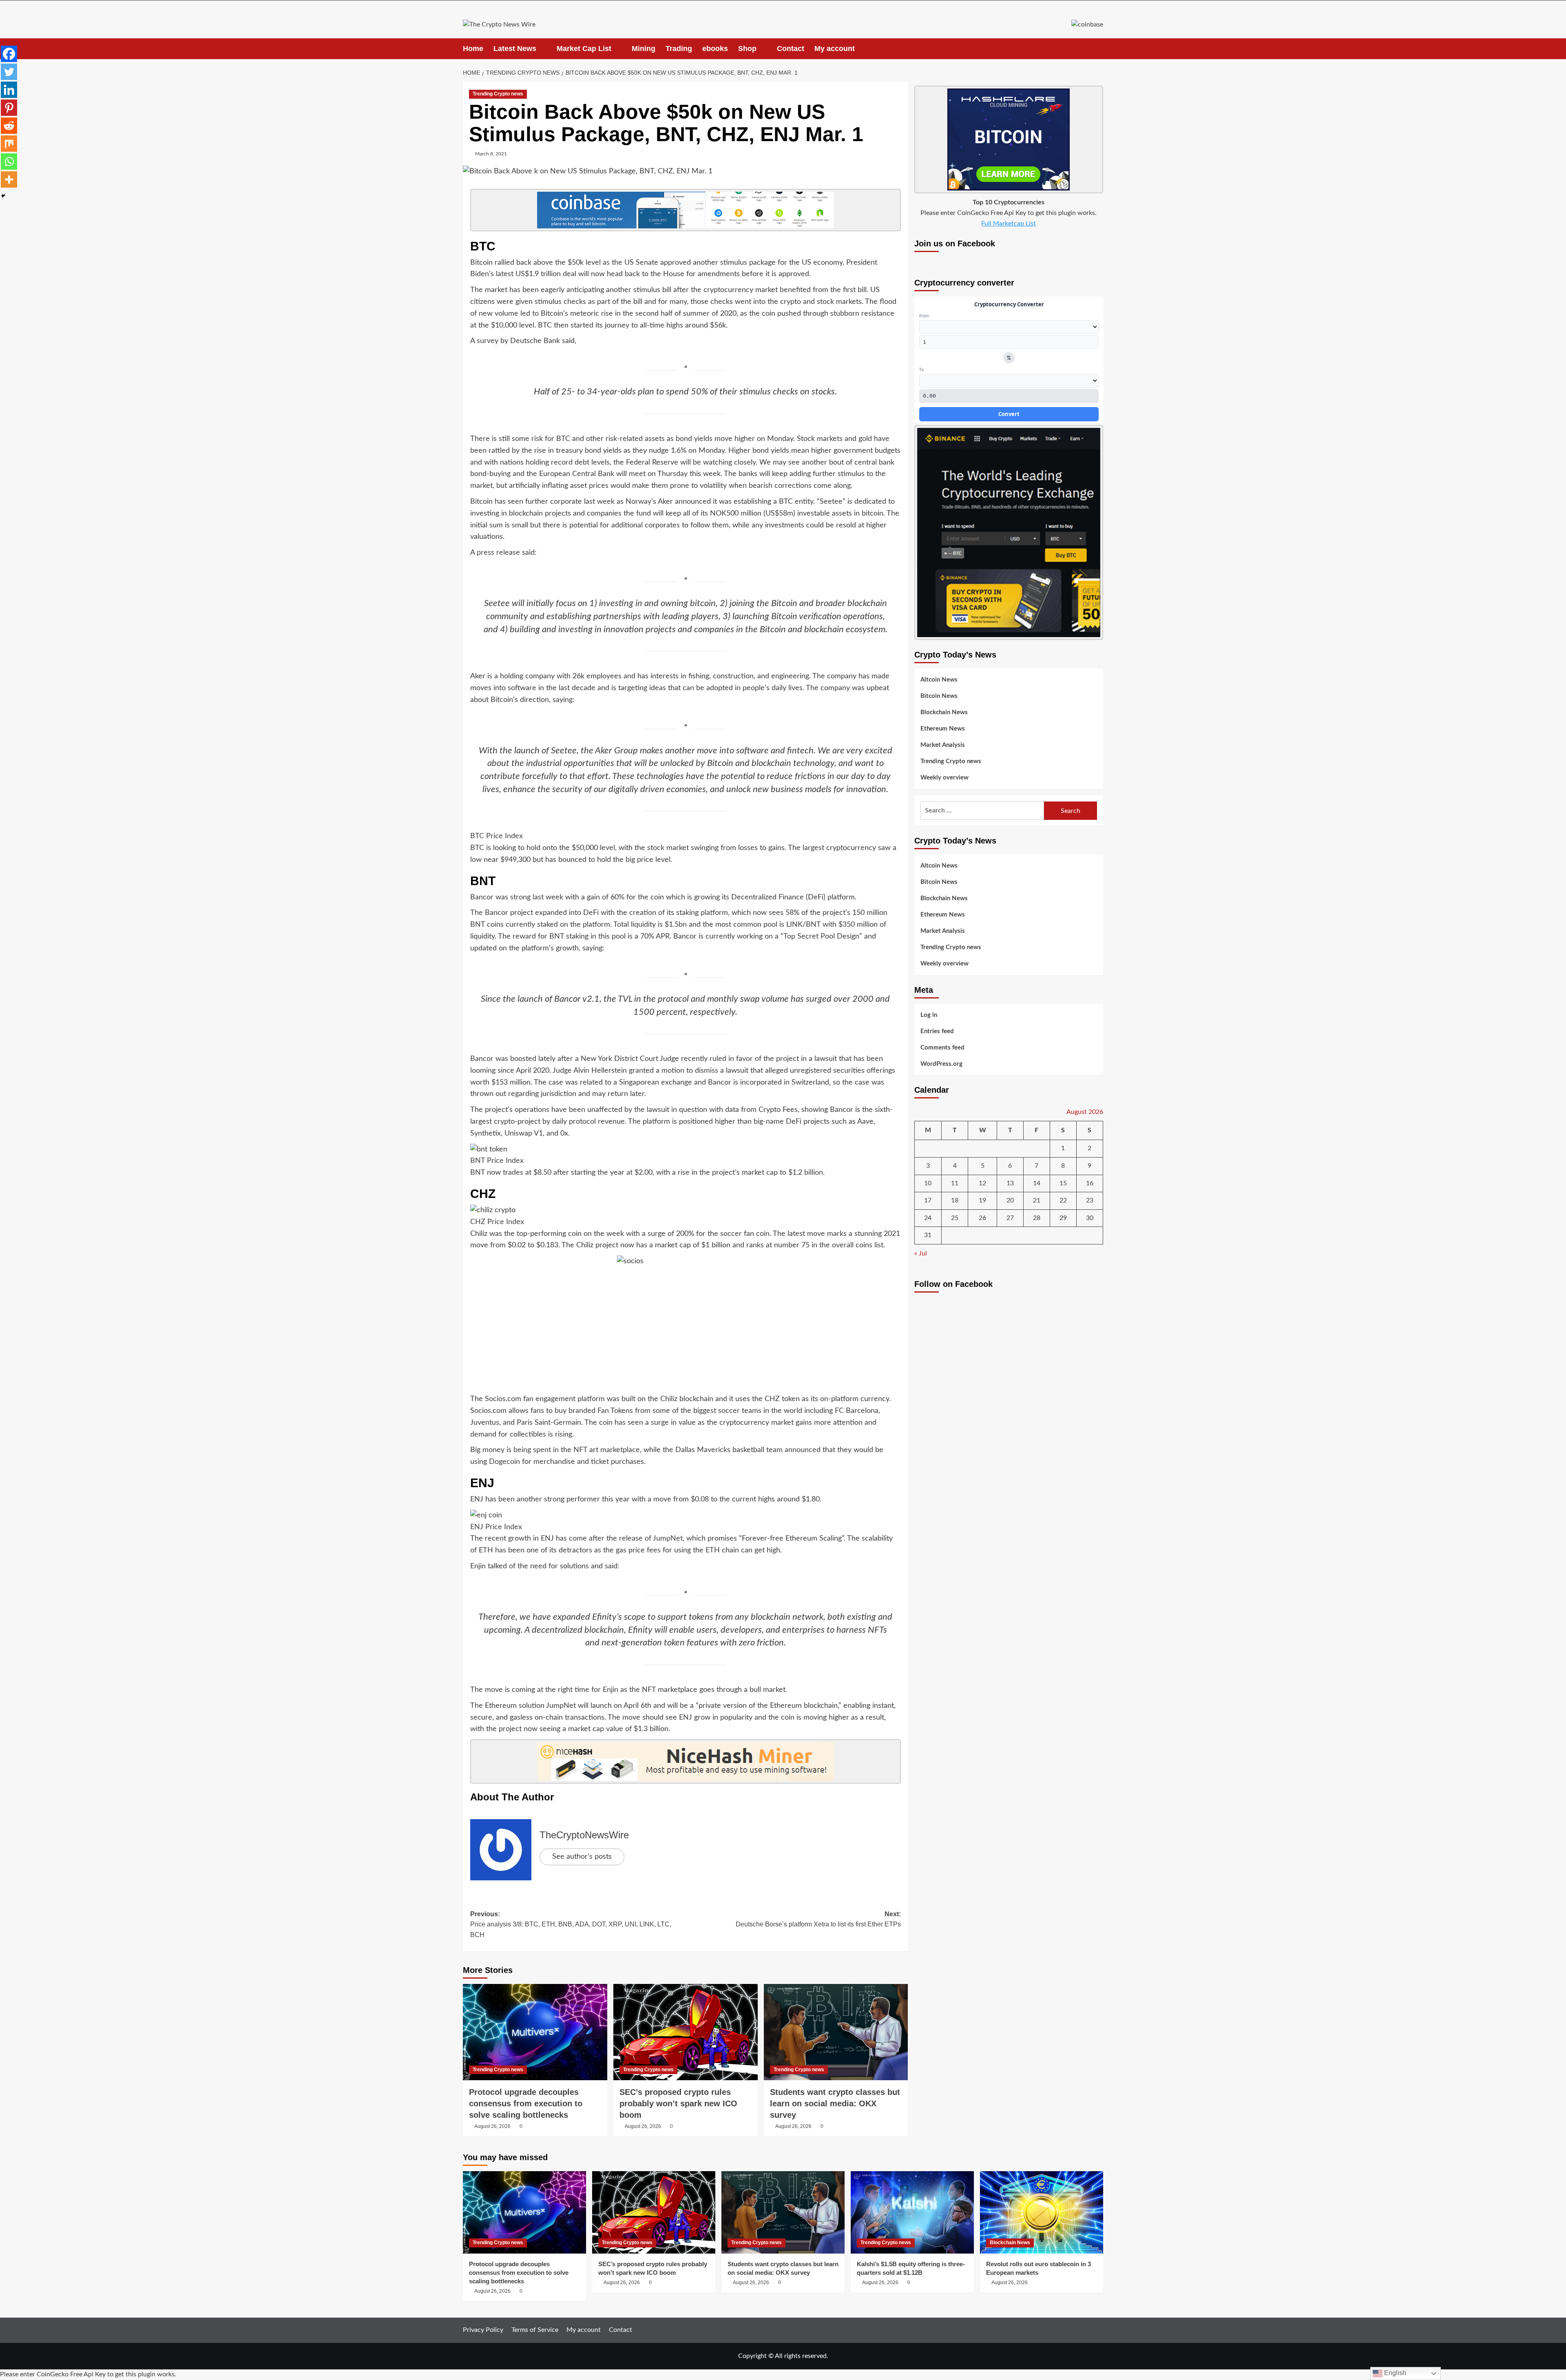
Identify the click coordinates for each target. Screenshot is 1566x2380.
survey (488, 341)
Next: (818, 1919)
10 (928, 1183)
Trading (679, 49)
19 (982, 1200)
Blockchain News (944, 712)
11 (955, 1183)
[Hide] (3, 196)
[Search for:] (982, 811)
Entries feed (937, 1031)
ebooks (715, 49)
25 (955, 1218)
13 (1010, 1183)
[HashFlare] (1009, 139)
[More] (9, 179)
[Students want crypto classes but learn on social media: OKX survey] (836, 2032)
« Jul (921, 1253)
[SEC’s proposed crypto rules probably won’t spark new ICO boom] (686, 2032)
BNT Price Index (497, 1161)
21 (1037, 1200)
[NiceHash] (686, 1761)
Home (473, 49)
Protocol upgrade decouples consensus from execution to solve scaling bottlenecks (526, 2103)
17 (928, 1200)
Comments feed (942, 1048)
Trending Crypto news (498, 94)
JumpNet (668, 1539)
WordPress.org (941, 1064)
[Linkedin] (9, 90)
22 (1063, 1200)
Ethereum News (943, 729)
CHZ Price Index (497, 1222)
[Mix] (9, 144)
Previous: (571, 1924)
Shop (747, 49)
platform (591, 1399)
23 (1090, 1200)
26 (982, 1218)
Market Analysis (943, 745)
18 (955, 1200)
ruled (718, 1059)
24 (928, 1218)
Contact (791, 49)
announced (803, 1450)
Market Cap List (584, 49)
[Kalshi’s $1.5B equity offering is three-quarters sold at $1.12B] (912, 2212)
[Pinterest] (9, 108)
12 (982, 1183)
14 (1037, 1183)
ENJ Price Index (496, 1527)
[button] (1098, 49)
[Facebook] (9, 54)
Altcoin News (939, 680)
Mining (644, 49)
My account (835, 49)
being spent (532, 1450)
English (1394, 2373)
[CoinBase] (1087, 24)
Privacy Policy (483, 2330)
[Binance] (1009, 532)
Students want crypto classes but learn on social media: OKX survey (835, 2103)
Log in (929, 1015)
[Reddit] (9, 126)
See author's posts (582, 1857)
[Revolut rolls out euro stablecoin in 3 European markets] (1042, 2212)
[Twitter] (9, 72)
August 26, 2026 (492, 2126)
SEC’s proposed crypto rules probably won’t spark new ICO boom (678, 2103)
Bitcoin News (939, 696)
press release (498, 553)
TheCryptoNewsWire (584, 1835)
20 (1010, 1200)
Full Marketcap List (1009, 224)
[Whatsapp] (9, 162)
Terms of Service (535, 2330)
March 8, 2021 (491, 154)
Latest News (515, 49)
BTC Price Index (497, 836)
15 (1063, 1183)
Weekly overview (944, 778)
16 (1090, 1183)
